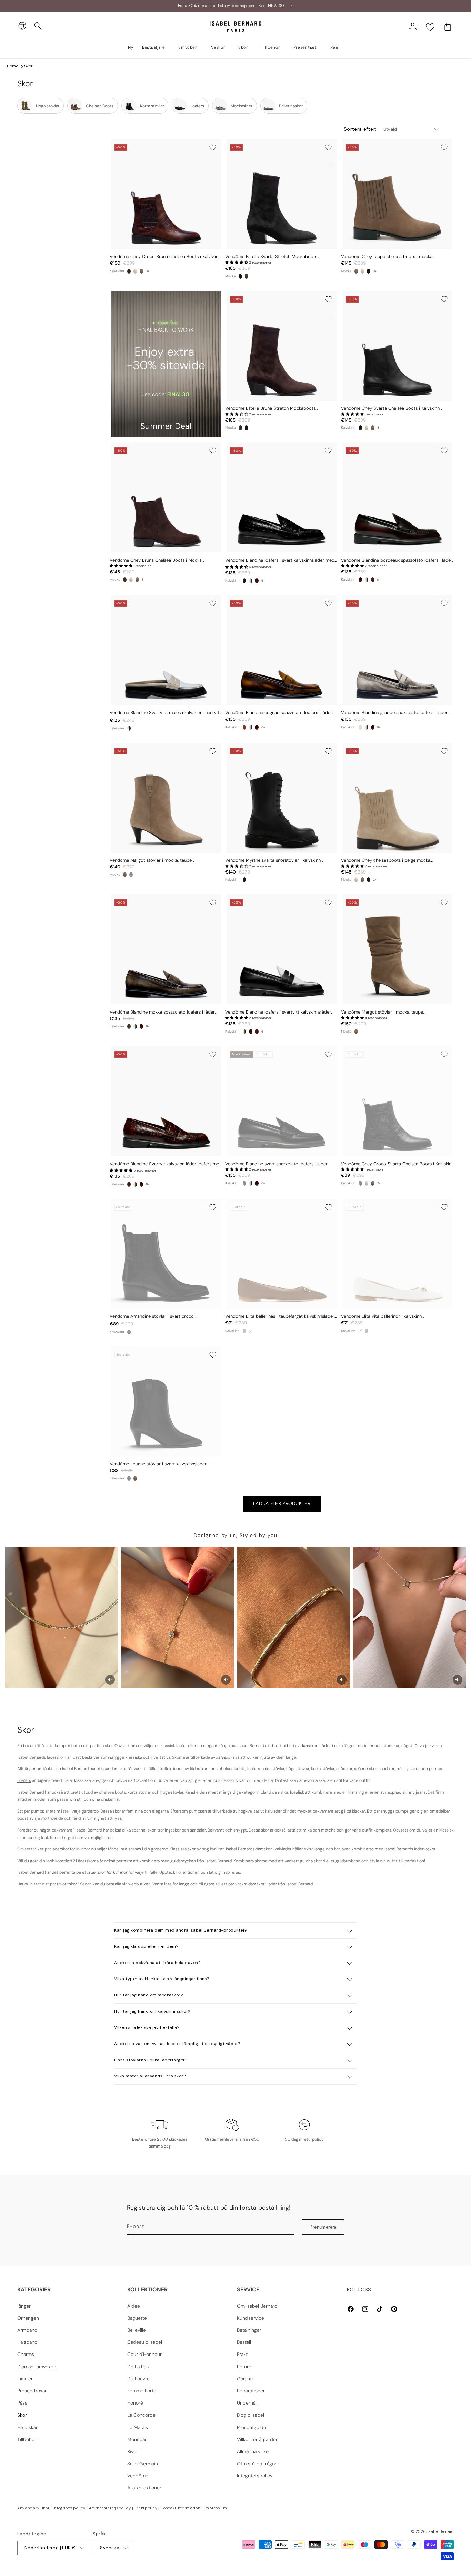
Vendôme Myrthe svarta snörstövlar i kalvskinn (273, 860)
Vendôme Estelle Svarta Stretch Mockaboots (271, 257)
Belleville (137, 2330)
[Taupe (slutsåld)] (244, 1331)
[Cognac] (244, 727)
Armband (27, 2330)
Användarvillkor (33, 2508)
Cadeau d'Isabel (145, 2342)
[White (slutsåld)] (251, 1331)
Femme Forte (142, 2391)
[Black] (240, 276)
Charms (26, 2354)
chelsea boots (112, 1792)
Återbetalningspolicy (110, 2508)
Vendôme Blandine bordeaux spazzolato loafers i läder (397, 560)
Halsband (27, 2342)
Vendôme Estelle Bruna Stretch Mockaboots (270, 408)
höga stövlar (172, 1792)
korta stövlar (139, 1792)
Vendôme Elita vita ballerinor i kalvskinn (381, 1316)
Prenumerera (323, 2227)
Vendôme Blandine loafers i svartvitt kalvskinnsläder (278, 1012)
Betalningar (249, 2330)
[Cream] (360, 727)
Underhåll (247, 2403)
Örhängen (28, 2318)
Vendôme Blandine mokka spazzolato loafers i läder (162, 1012)
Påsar (23, 2403)
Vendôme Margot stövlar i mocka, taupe (151, 860)
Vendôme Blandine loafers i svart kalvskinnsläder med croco (280, 560)
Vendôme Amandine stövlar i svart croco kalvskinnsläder (152, 1317)
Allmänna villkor (254, 2451)
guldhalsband (313, 1861)
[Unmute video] (110, 1680)
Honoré (135, 2403)
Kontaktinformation (181, 2508)
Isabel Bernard (441, 2531)
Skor (28, 66)
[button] (38, 26)
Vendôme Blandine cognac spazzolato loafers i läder (279, 713)
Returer (245, 2367)
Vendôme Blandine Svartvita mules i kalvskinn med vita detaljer (166, 713)
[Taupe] (141, 271)
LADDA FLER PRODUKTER (282, 1503)
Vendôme (138, 2476)
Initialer (25, 2379)
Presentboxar (32, 2391)
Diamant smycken (37, 2367)
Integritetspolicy (255, 2476)
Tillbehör (27, 2439)
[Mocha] (129, 1026)
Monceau (137, 2439)
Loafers (24, 1780)
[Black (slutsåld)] (131, 875)
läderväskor (425, 1849)
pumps (38, 1811)
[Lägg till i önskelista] (213, 147)
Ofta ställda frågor (257, 2464)
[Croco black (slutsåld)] (360, 1183)
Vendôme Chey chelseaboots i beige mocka (386, 860)
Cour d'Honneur (144, 2354)
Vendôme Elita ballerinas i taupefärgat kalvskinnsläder (280, 1316)
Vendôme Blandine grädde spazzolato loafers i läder (394, 713)
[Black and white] (251, 581)
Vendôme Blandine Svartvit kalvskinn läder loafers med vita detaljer (166, 1164)
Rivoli (133, 2451)
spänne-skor (144, 1830)
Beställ (244, 2342)
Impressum (215, 2508)
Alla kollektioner (144, 2488)
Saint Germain (143, 2464)
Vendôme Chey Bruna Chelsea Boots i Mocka (156, 560)
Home (13, 66)
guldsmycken (183, 1861)
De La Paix (138, 2367)
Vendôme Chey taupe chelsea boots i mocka (387, 257)
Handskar (27, 2427)
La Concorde (141, 2415)
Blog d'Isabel (250, 2415)
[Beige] (135, 271)
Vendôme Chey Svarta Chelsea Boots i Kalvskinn (390, 408)
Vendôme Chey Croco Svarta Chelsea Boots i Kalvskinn (397, 1164)
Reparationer (251, 2391)
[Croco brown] (129, 271)
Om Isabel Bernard (257, 2306)
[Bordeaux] (257, 581)
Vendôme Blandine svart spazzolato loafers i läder (276, 1164)
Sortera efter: (360, 129)
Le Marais (138, 2427)
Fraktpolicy (146, 2508)
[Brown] (247, 276)
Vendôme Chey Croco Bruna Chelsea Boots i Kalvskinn (165, 257)
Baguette (137, 2318)
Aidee (134, 2306)
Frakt (242, 2354)
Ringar (24, 2306)
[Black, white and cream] (129, 728)
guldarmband (348, 1861)
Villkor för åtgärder (257, 2439)
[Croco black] (244, 581)
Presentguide (252, 2427)
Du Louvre (138, 2379)
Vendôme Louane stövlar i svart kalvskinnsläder (158, 1464)
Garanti (245, 2379)
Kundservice (250, 2318)
